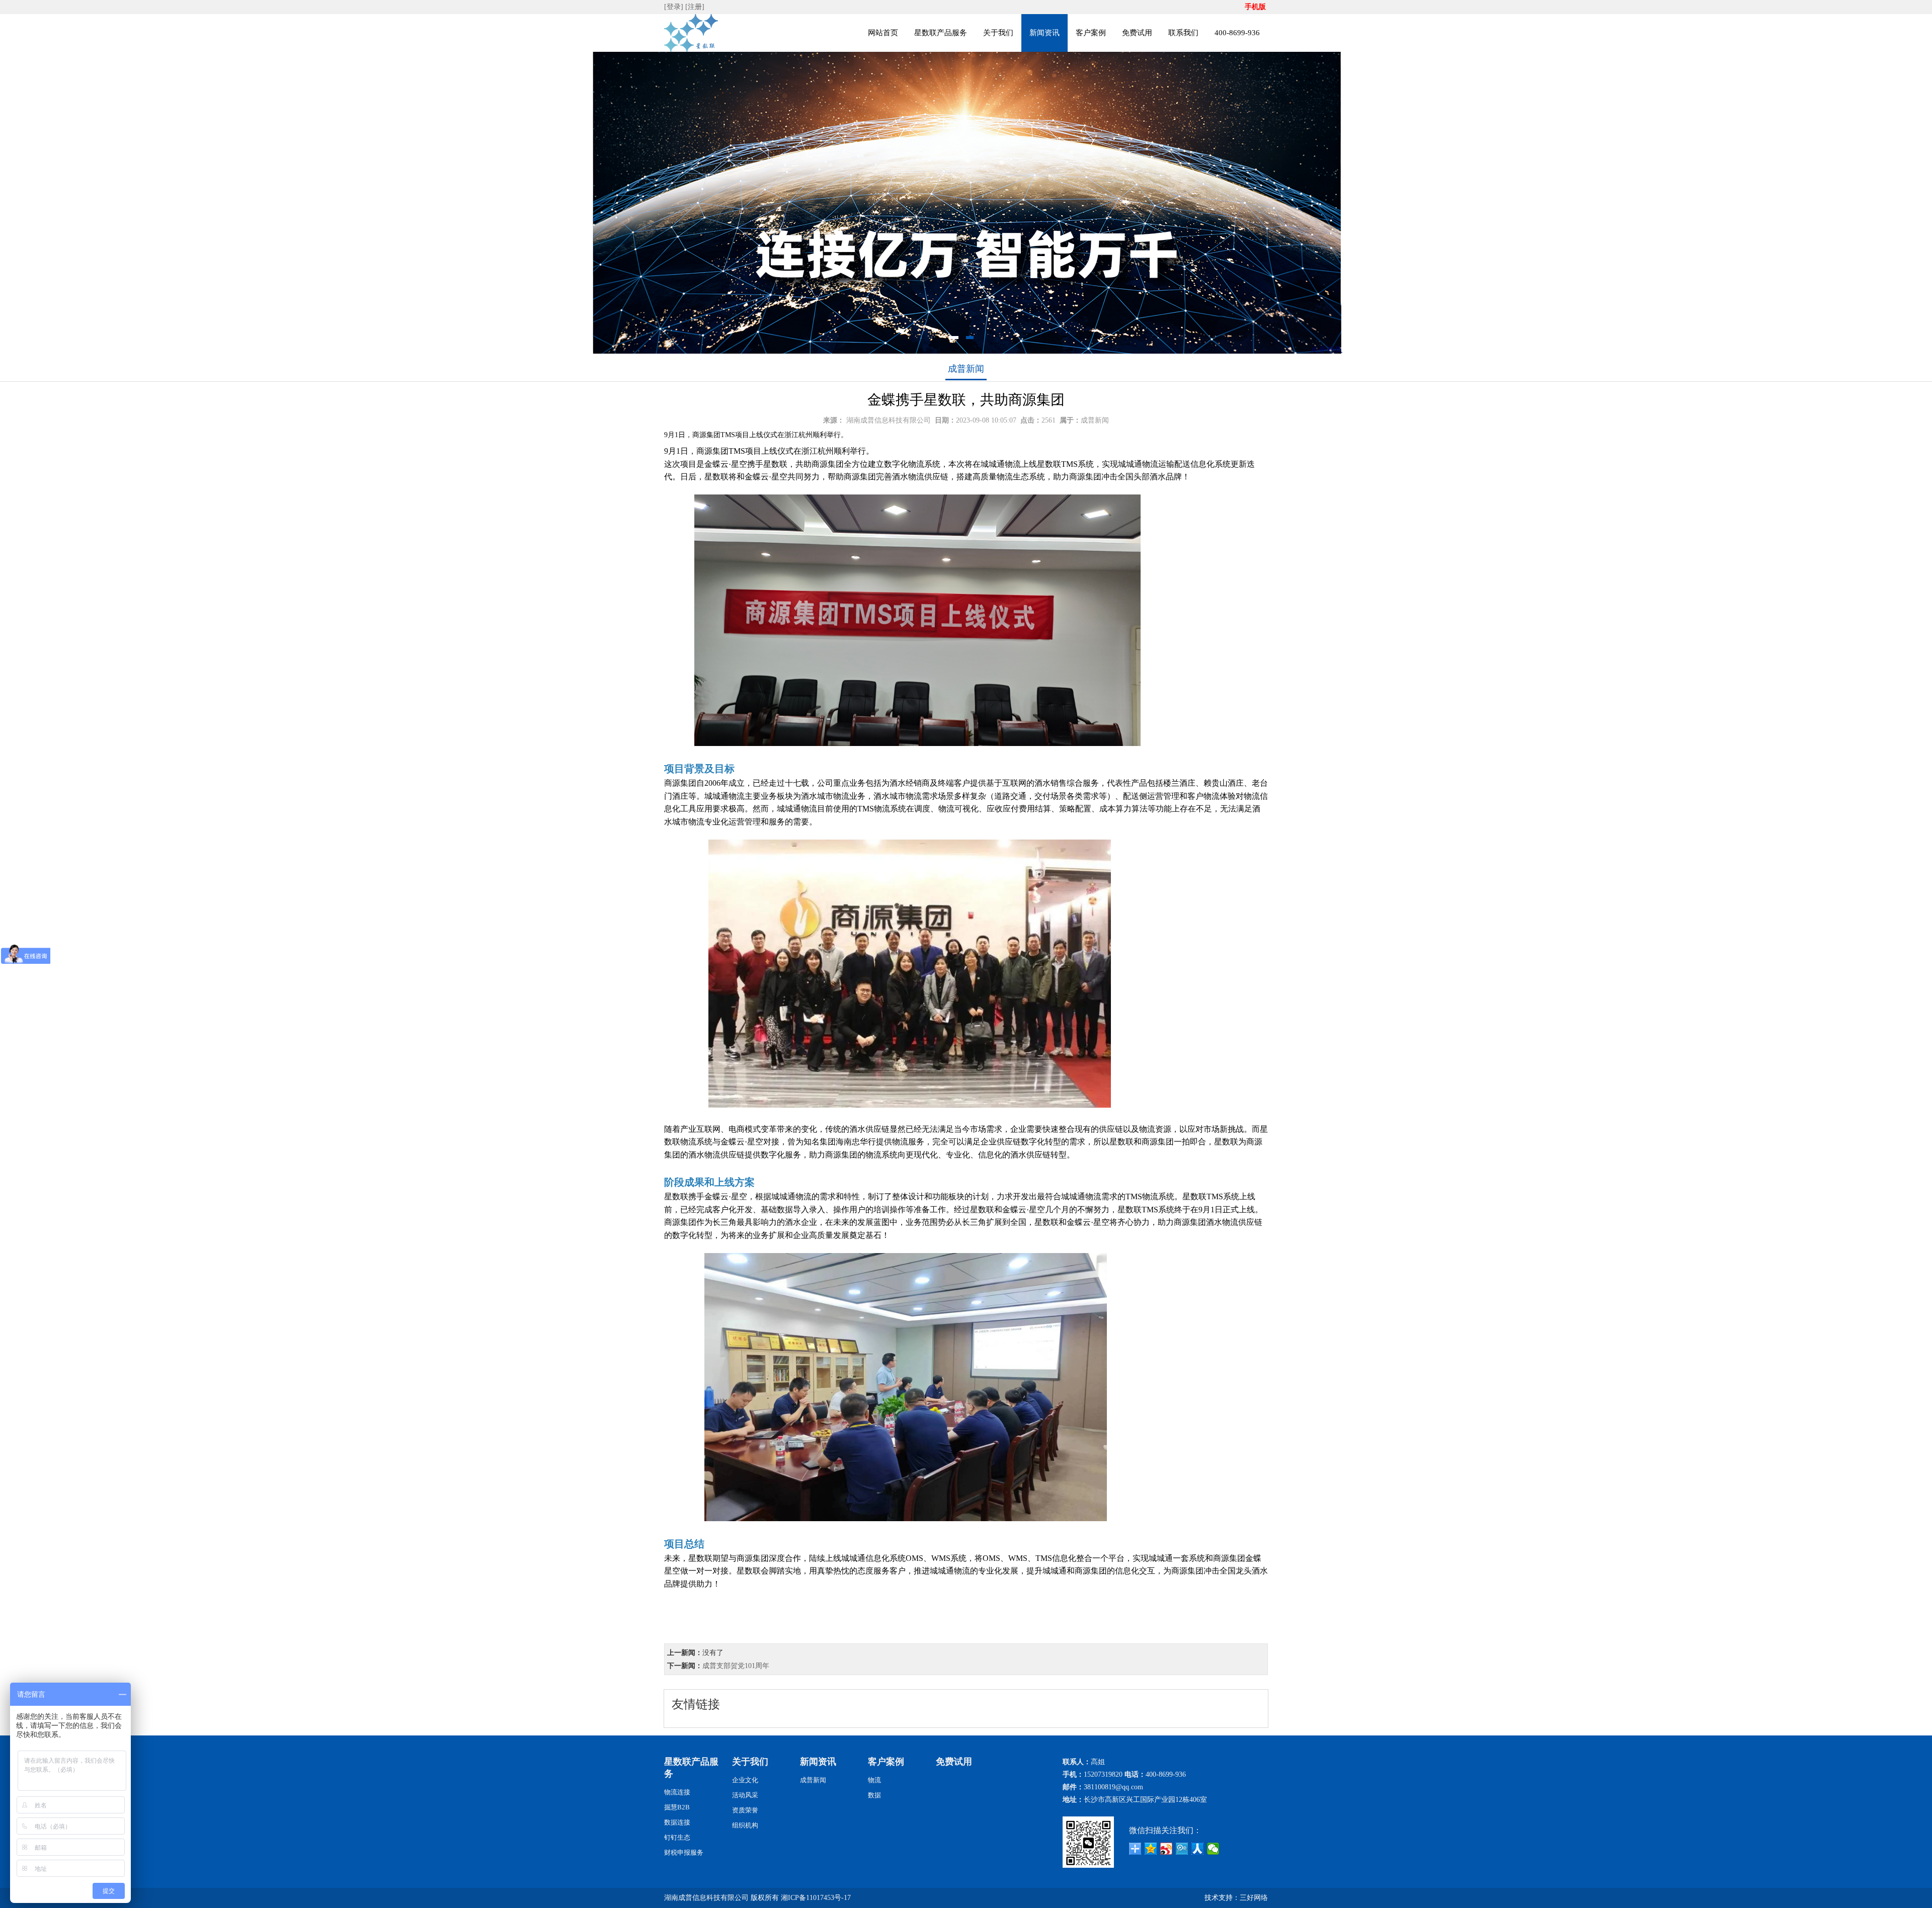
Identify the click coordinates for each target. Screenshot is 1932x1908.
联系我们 (1183, 33)
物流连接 (677, 1792)
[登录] (675, 7)
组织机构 (745, 1825)
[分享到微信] (1213, 1849)
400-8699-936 (1237, 33)
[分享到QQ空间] (1151, 1849)
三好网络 (1254, 1898)
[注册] (696, 7)
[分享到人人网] (1198, 1849)
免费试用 (1137, 33)
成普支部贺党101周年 (736, 1666)
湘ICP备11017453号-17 (816, 1898)
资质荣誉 (745, 1810)
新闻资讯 (1044, 33)
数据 (874, 1795)
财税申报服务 (684, 1852)
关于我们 (998, 33)
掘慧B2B (677, 1807)
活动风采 (745, 1795)
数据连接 (677, 1822)
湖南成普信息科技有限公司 (889, 420)
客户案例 (1091, 33)
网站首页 (883, 33)
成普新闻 (966, 369)
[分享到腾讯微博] (1182, 1849)
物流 (874, 1780)
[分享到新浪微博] (1166, 1849)
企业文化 (745, 1780)
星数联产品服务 (941, 33)
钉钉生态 (677, 1837)
